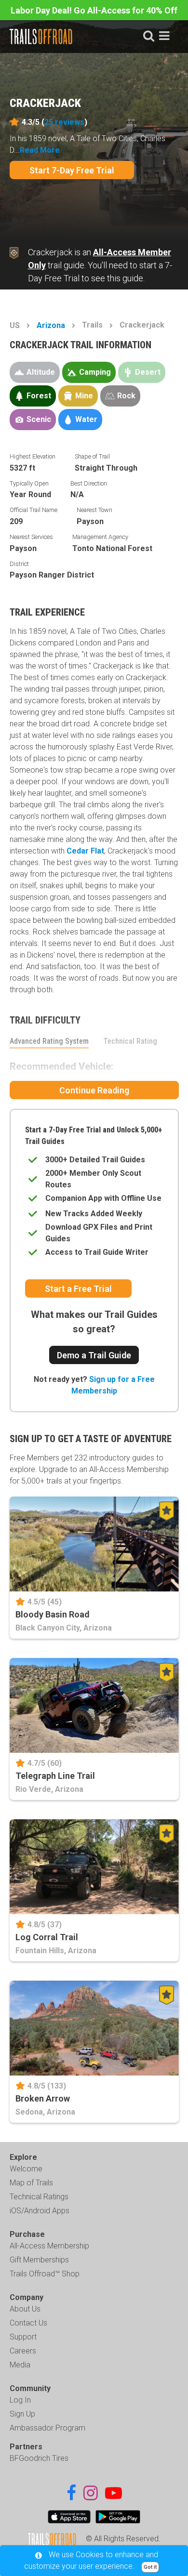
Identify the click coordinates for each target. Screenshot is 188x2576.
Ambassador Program (47, 2428)
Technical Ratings (39, 2197)
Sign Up (22, 2414)
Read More (40, 150)
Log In (20, 2400)
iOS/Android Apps (40, 2211)
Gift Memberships (39, 2260)
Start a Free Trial (78, 1289)
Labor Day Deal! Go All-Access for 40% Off (94, 10)
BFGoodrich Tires (39, 2458)
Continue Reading (94, 1090)
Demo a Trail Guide (94, 1355)
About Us (25, 2309)
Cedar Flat (85, 851)
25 (64, 122)
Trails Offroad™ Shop (45, 2274)
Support (23, 2337)
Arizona (51, 325)
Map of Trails (31, 2183)
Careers (23, 2351)
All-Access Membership (49, 2246)
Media (20, 2365)
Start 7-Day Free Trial (72, 170)
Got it (150, 2567)
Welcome (26, 2169)
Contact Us (28, 2323)
